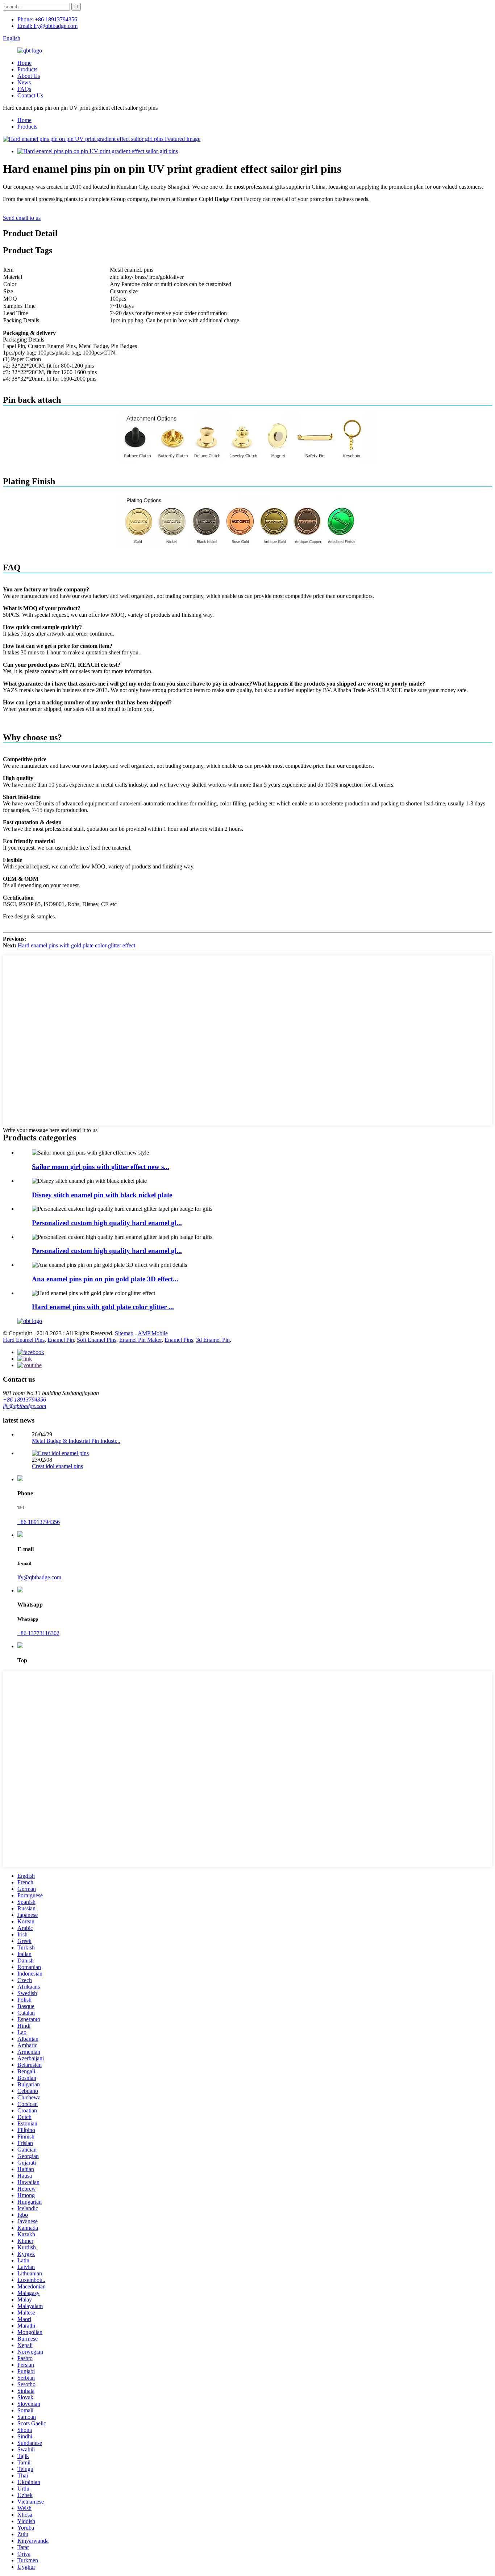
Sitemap (124, 1333)
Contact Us (30, 95)
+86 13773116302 (38, 1633)
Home (24, 63)
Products (27, 69)
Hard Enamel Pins (24, 1340)
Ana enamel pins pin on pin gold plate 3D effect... (105, 1279)
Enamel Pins (179, 1340)
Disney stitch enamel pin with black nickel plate (102, 1195)
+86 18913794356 (24, 1400)
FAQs (24, 89)
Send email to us (22, 218)
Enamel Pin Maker (140, 1340)
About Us (29, 76)
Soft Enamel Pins (97, 1340)
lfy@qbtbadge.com (25, 1406)
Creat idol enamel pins (57, 1466)
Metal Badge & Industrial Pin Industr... (76, 1441)
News (24, 82)
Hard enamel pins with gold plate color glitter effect (76, 945)
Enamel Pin (61, 1340)
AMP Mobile (153, 1333)
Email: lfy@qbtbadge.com (47, 26)
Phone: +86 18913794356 (47, 19)
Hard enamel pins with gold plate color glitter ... (103, 1307)
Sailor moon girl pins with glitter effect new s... (101, 1167)
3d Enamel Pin (213, 1340)
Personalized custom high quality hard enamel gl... (107, 1223)
